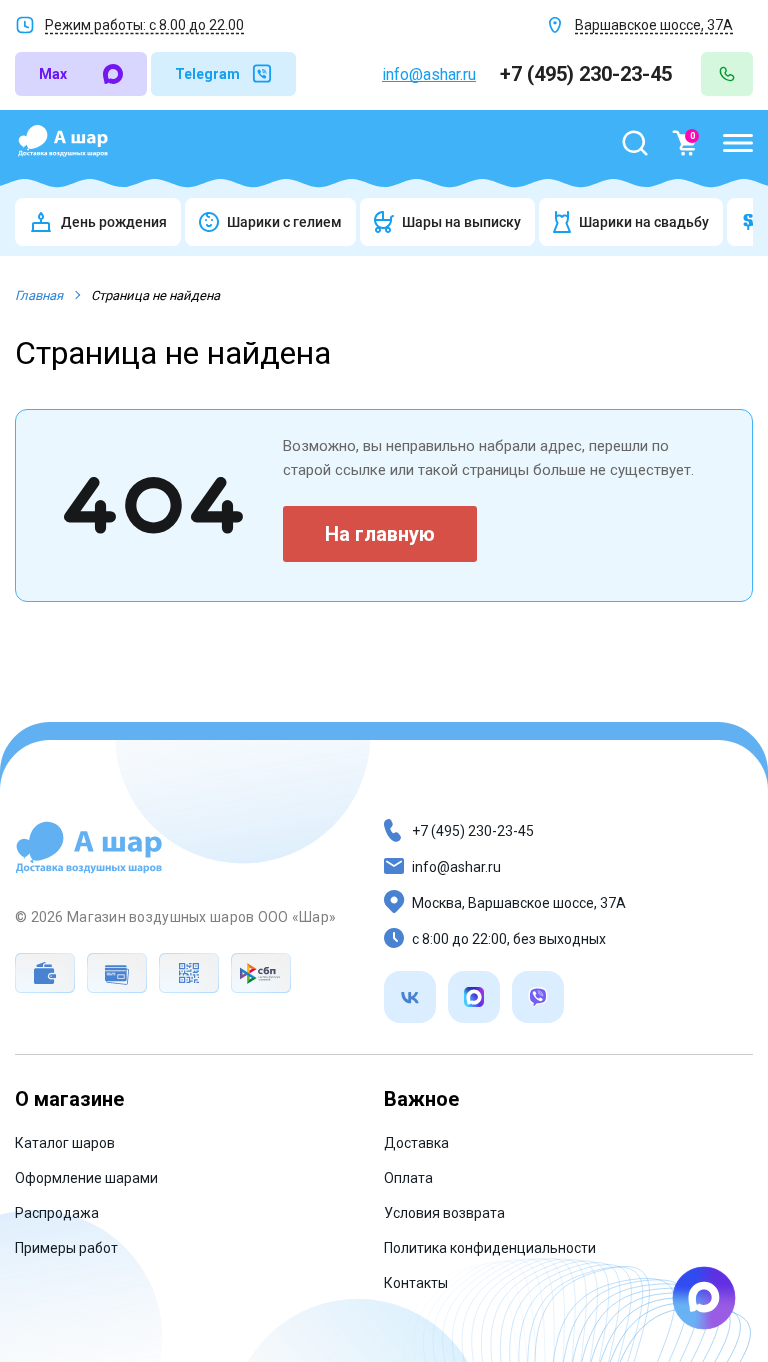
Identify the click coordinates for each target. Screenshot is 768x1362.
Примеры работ (66, 1248)
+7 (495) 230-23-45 (588, 74)
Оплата (408, 1178)
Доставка (416, 1143)
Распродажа (57, 1213)
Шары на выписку (461, 222)
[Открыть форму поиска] (635, 143)
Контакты (416, 1283)
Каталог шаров (65, 1143)
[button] (738, 143)
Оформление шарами (86, 1178)
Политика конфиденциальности (490, 1248)
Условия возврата (444, 1213)
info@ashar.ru (429, 74)
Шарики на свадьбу (644, 222)
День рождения (114, 222)
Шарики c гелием (284, 222)
